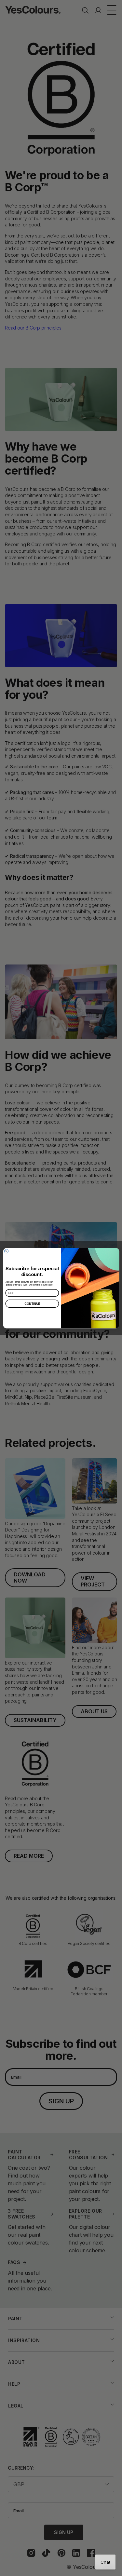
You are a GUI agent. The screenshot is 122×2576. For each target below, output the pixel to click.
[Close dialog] (6, 1251)
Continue (32, 1304)
